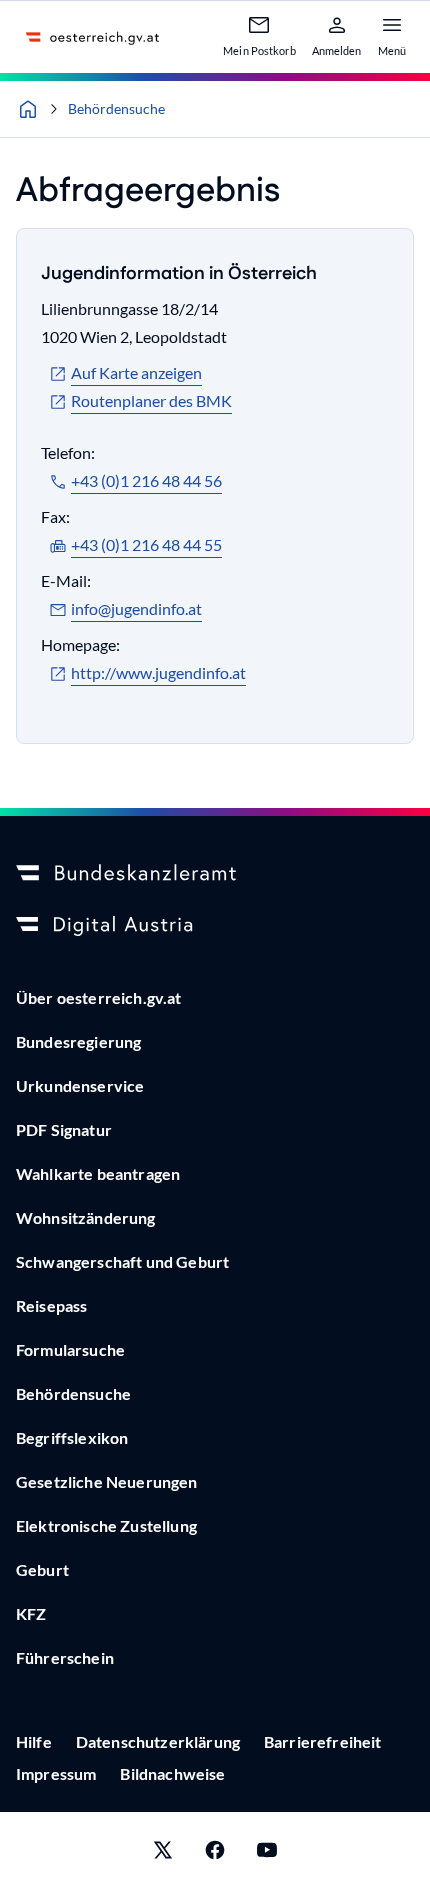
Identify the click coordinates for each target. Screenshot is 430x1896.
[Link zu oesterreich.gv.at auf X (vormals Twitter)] (163, 1854)
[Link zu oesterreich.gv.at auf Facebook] (215, 1854)
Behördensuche (116, 108)
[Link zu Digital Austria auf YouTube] (267, 1854)
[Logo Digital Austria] (215, 926)
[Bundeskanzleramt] (215, 874)
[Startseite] (28, 109)
